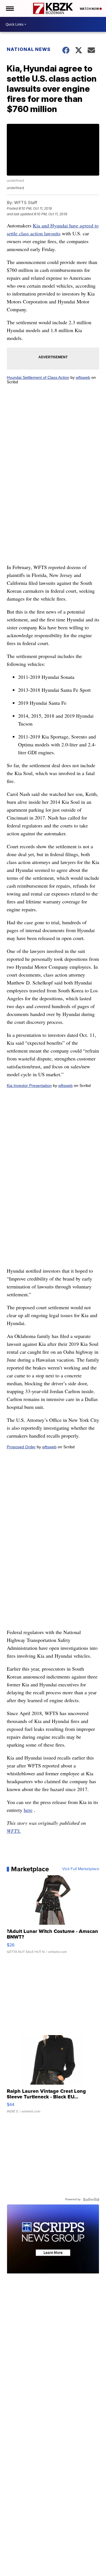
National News (29, 49)
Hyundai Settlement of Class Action (38, 377)
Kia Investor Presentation (29, 1086)
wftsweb (83, 377)
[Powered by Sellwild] (91, 2199)
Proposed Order (21, 1447)
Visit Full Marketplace (81, 1869)
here (28, 1810)
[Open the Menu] (9, 8)
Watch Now (90, 9)
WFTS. (14, 1831)
